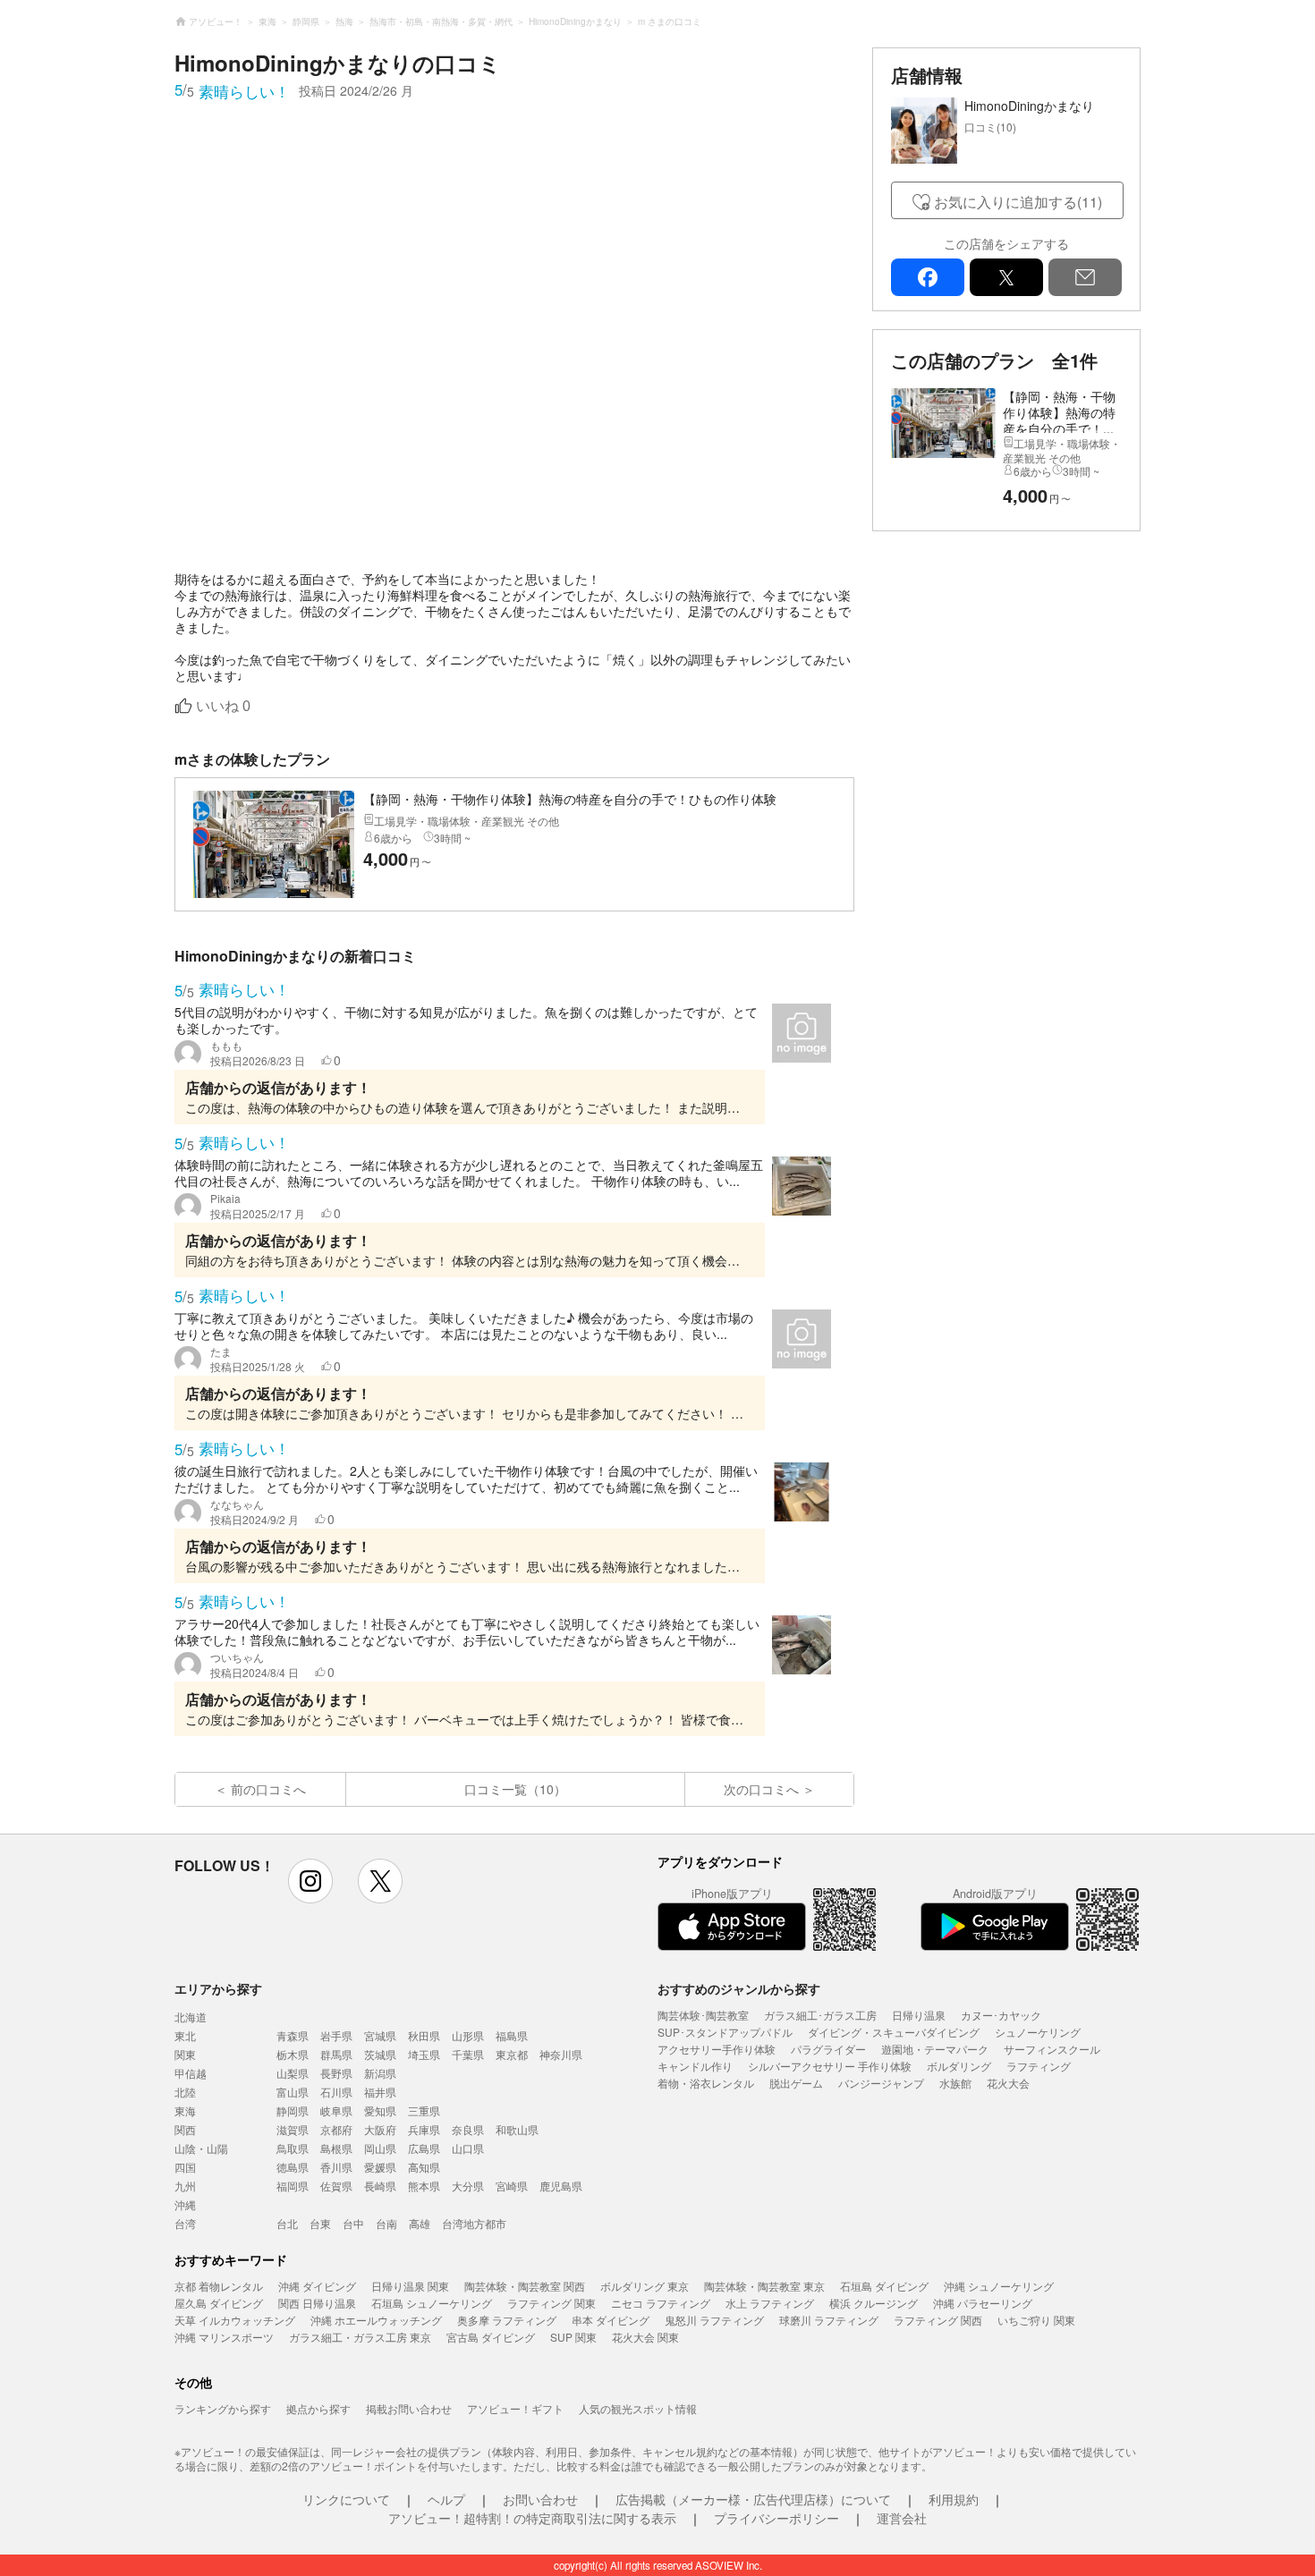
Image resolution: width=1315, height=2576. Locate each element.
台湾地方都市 (474, 2223)
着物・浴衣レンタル (706, 2083)
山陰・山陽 (201, 2148)
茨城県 (380, 2054)
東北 (185, 2035)
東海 (185, 2110)
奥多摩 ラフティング (507, 2320)
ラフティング (1039, 2066)
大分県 (468, 2186)
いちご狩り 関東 (1036, 2320)
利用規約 (954, 2499)
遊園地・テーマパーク (935, 2049)
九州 (185, 2186)
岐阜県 (336, 2110)
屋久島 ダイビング (219, 2303)
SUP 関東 (573, 2337)
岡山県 (380, 2148)
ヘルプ (446, 2499)
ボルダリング (959, 2066)
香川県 (336, 2167)
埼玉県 (424, 2054)
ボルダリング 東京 (645, 2286)
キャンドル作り (695, 2066)
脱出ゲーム (796, 2083)
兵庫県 (424, 2129)
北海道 (191, 2017)
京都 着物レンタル (219, 2286)
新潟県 (380, 2073)
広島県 (424, 2148)
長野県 (336, 2073)
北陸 (185, 2092)
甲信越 (191, 2073)
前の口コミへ (268, 1789)
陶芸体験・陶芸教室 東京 (764, 2286)
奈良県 (468, 2129)
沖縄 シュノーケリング (999, 2286)
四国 (185, 2167)
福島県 (512, 2035)
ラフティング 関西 (938, 2320)
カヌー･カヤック (1001, 2015)
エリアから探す (218, 1988)
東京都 (512, 2054)
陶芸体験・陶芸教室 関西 (525, 2286)
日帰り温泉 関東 (410, 2286)
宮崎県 (512, 2186)
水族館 (955, 2083)
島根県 (336, 2148)
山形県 (468, 2035)
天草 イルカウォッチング (235, 2320)
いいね (223, 706)
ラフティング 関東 (551, 2303)
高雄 (420, 2223)
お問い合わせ (540, 2499)
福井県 (380, 2092)
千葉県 (468, 2054)
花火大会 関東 (645, 2337)
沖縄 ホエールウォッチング (376, 2320)
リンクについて (346, 2499)
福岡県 (293, 2186)
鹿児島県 (561, 2186)
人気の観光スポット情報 (638, 2408)
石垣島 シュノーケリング (432, 2303)
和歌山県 (517, 2129)
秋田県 (424, 2035)
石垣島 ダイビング (884, 2286)
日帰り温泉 (919, 2015)
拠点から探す (318, 2408)
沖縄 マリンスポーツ (224, 2337)
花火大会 (1008, 2083)
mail (1085, 277)
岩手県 (336, 2035)
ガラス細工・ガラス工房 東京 (360, 2337)
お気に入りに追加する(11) (1018, 202)
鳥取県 (293, 2148)
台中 (353, 2223)
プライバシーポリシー (776, 2518)
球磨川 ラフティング (829, 2320)
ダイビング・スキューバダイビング (894, 2032)
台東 (320, 2223)
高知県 (424, 2167)
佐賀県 (336, 2186)
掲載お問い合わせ (409, 2408)
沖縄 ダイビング (317, 2286)
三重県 (424, 2110)
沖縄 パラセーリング (983, 2303)
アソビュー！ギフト (515, 2408)
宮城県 (380, 2035)
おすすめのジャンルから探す (739, 1988)
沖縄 (185, 2204)
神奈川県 (561, 2054)
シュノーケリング (1038, 2032)
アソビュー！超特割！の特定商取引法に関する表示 (532, 2518)
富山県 (293, 2092)
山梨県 (293, 2073)
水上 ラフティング (770, 2303)
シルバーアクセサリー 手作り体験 (830, 2066)
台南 (386, 2223)
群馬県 (336, 2054)
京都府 (336, 2129)
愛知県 (380, 2110)
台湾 (185, 2223)
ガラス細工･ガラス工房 (820, 2015)
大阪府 (380, 2129)
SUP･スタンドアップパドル (725, 2032)
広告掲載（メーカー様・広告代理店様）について (753, 2499)
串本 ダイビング (611, 2320)
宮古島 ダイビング (491, 2337)
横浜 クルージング (874, 2303)
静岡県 (293, 2110)
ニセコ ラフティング (661, 2303)
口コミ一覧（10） (515, 1789)
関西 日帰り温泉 (317, 2303)
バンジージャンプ (881, 2083)
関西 (185, 2129)
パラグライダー (828, 2049)
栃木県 (293, 2054)
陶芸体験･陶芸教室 (703, 2015)
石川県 (336, 2092)
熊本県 (424, 2186)
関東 (185, 2054)
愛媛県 (380, 2167)
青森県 (293, 2035)
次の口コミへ (761, 1789)
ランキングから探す (223, 2408)
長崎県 (380, 2186)
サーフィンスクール (1052, 2049)
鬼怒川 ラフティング (714, 2320)
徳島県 (293, 2167)
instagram (310, 1881)
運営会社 (902, 2518)
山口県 (468, 2148)
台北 (287, 2223)
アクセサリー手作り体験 (717, 2049)
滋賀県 (293, 2129)
